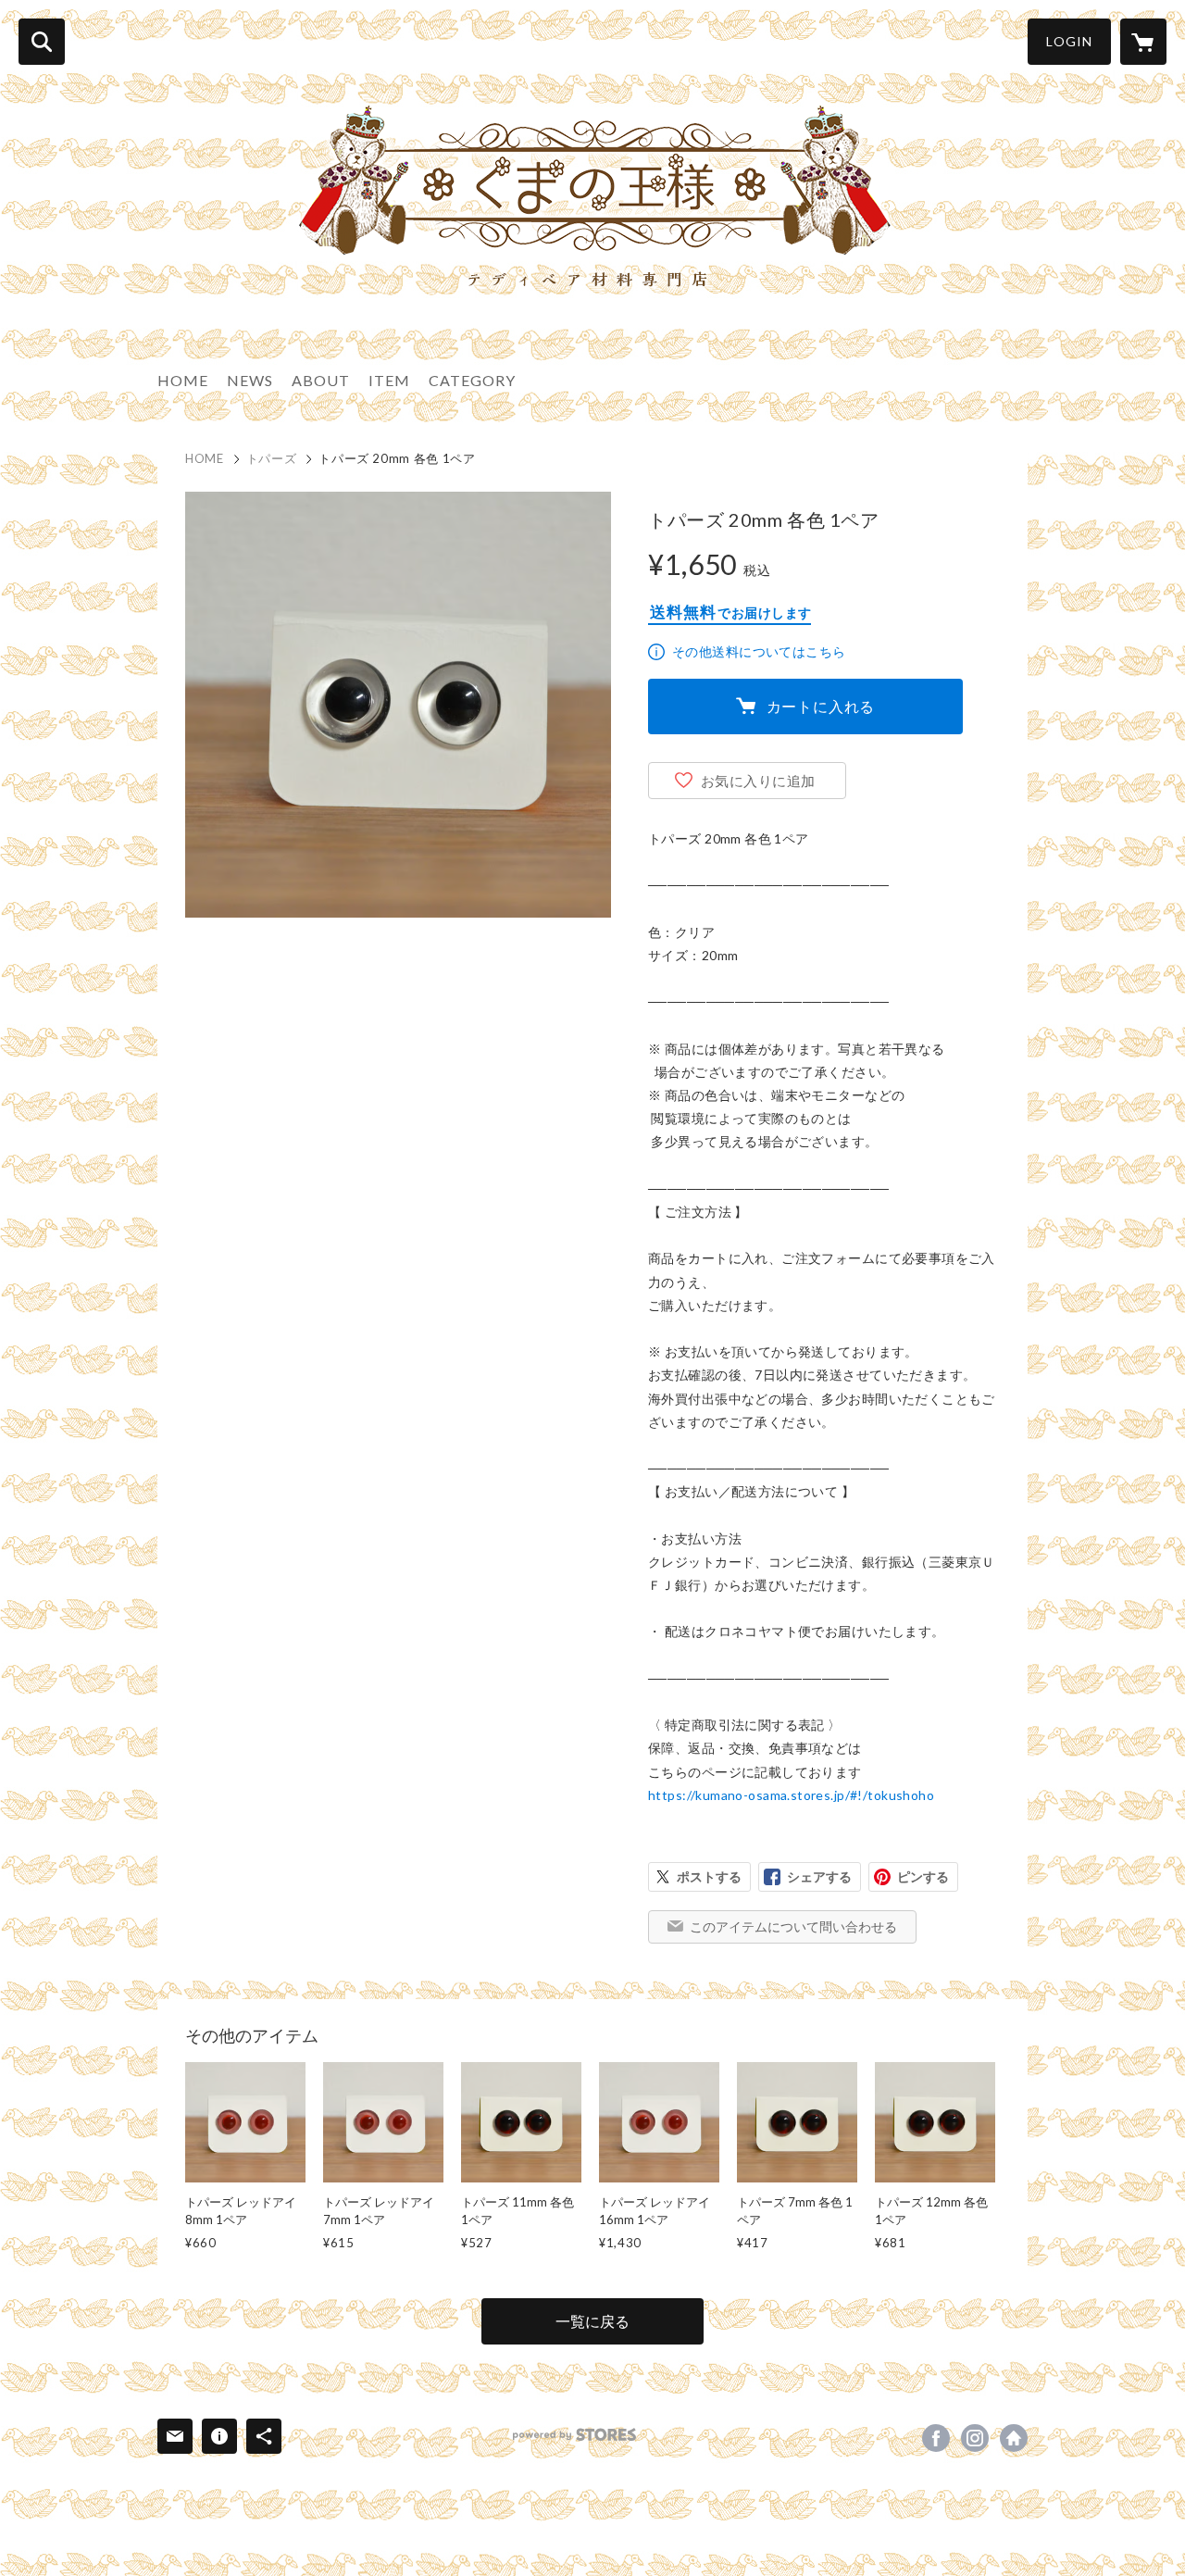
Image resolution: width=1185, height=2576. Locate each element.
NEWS (250, 380)
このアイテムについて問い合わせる (793, 1926)
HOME (183, 380)
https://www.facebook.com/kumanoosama (936, 2438)
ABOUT (321, 380)
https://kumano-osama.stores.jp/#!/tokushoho (791, 1795)
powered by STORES (574, 2435)
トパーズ (272, 458)
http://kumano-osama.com (1014, 2438)
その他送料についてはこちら (759, 651)
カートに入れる (821, 706)
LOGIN (1069, 41)
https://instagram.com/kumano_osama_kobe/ (975, 2438)
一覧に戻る (592, 2321)
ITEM (389, 380)
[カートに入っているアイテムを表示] (1143, 42)
